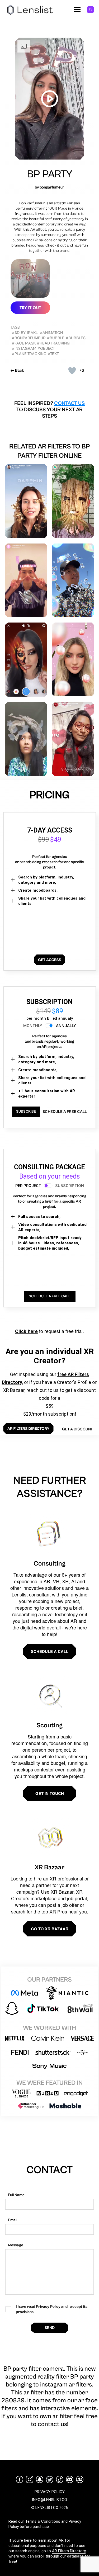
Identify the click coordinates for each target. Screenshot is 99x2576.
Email (13, 2220)
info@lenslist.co (49, 2500)
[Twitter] (50, 2480)
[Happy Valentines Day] (73, 739)
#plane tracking (29, 354)
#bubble (56, 338)
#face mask (24, 343)
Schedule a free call (65, 1112)
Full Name (16, 2195)
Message (16, 2245)
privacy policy (50, 2492)
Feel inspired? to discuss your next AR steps (49, 410)
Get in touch (50, 1793)
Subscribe (26, 1112)
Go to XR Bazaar (50, 1929)
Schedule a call (50, 1651)
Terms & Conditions (43, 2521)
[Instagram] (30, 2479)
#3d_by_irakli (25, 333)
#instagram (24, 349)
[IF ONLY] (26, 739)
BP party (50, 174)
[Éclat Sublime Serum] (26, 501)
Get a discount (77, 1429)
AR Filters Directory (69, 2551)
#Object (46, 349)
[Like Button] (72, 371)
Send (50, 2328)
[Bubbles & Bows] (73, 659)
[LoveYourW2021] (26, 580)
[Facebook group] (80, 2479)
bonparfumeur (52, 187)
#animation (51, 333)
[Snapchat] (40, 2479)
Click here (26, 1331)
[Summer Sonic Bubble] (73, 580)
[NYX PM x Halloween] (26, 660)
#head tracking (53, 343)
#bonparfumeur (29, 338)
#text (53, 354)
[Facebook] (20, 2479)
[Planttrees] (73, 501)
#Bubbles (76, 338)
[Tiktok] (60, 2479)
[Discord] (70, 2479)
